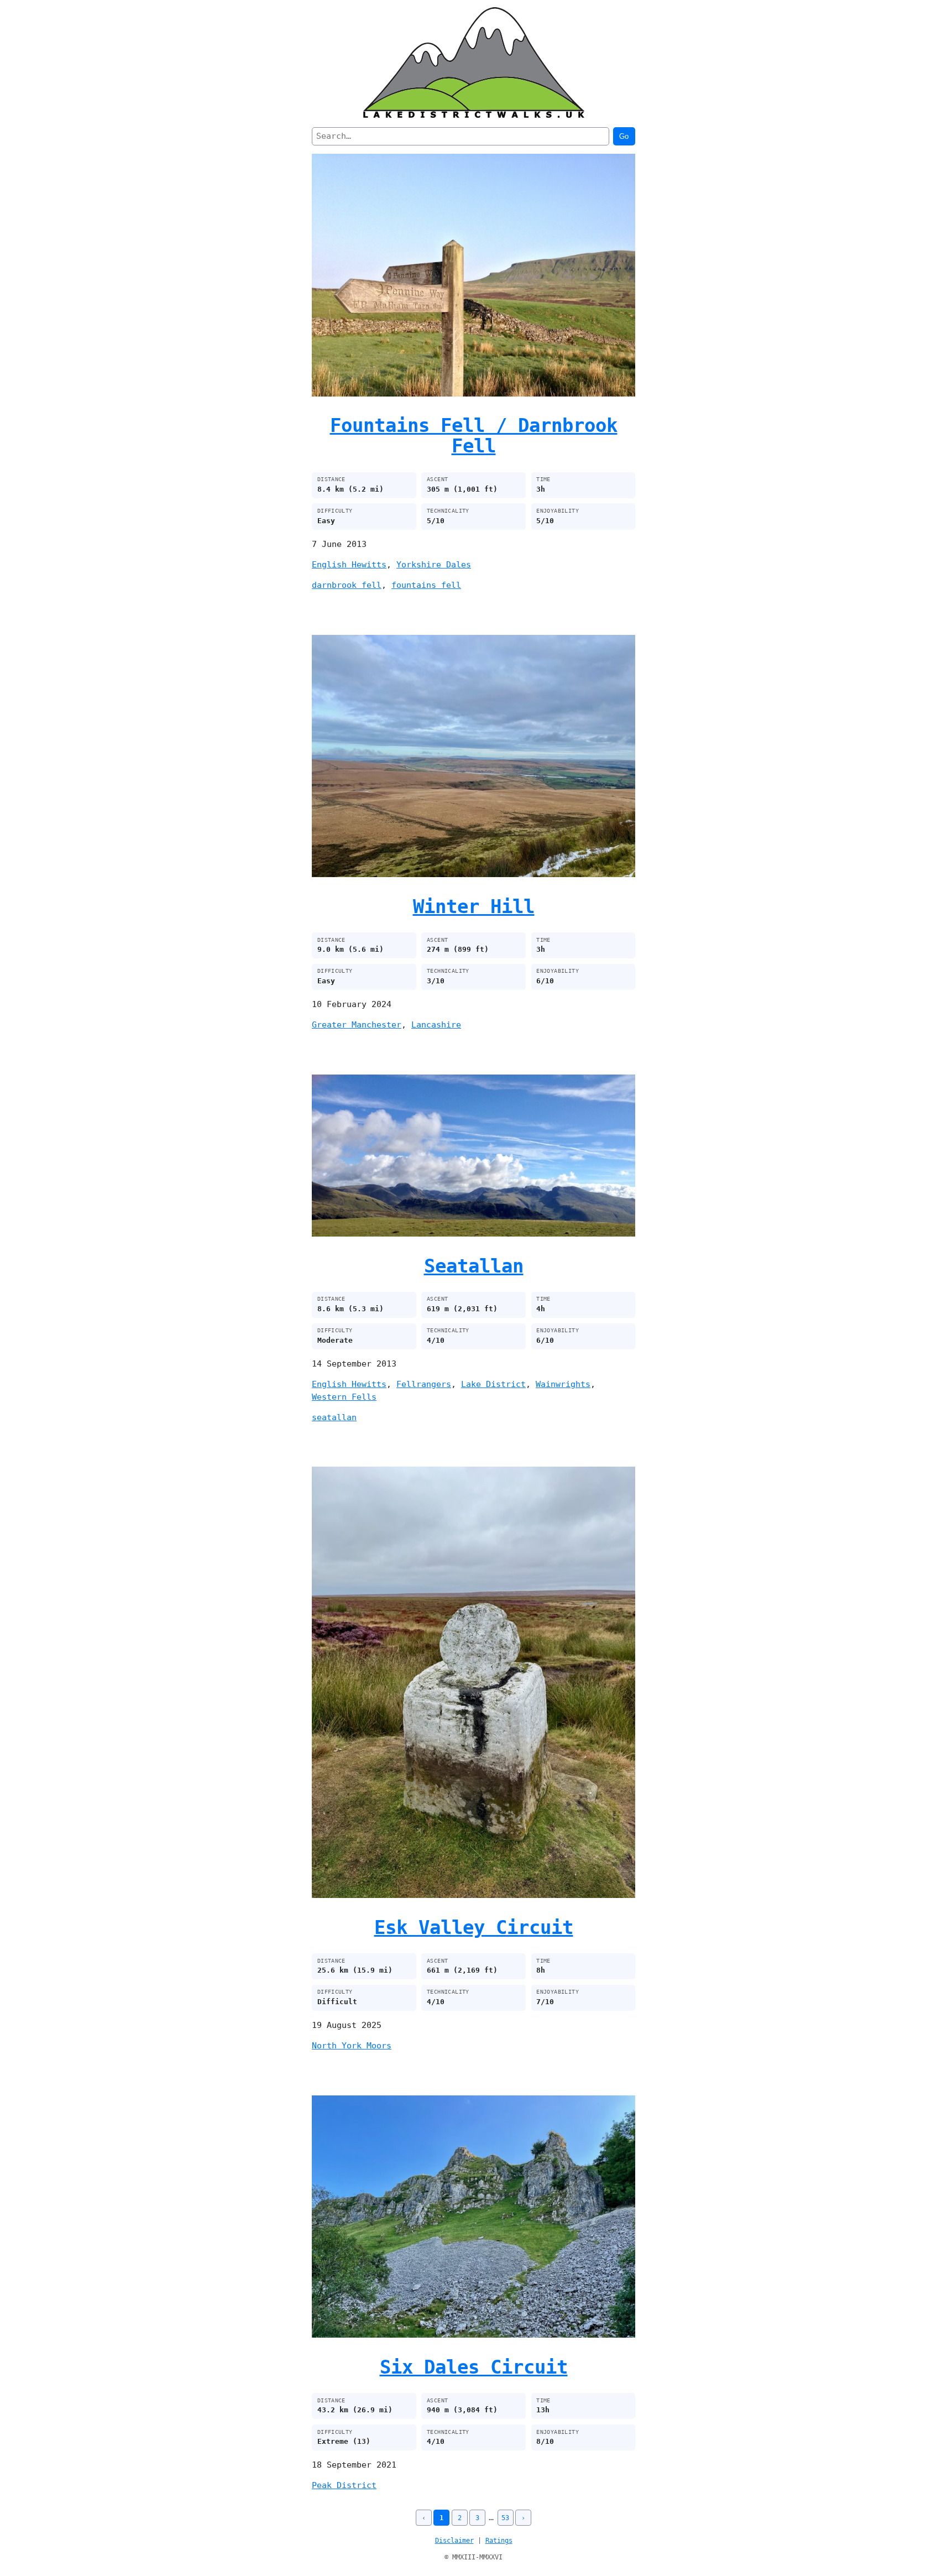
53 (505, 2518)
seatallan (334, 1417)
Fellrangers (424, 1384)
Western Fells (344, 1397)
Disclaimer (454, 2541)
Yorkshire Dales (434, 565)
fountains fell (426, 585)
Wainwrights (563, 1384)
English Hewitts (349, 565)
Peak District (344, 2485)
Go (624, 136)
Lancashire (436, 1025)
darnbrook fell (347, 585)
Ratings (499, 2541)
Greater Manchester (357, 1025)
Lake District (493, 1384)
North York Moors (352, 2046)
